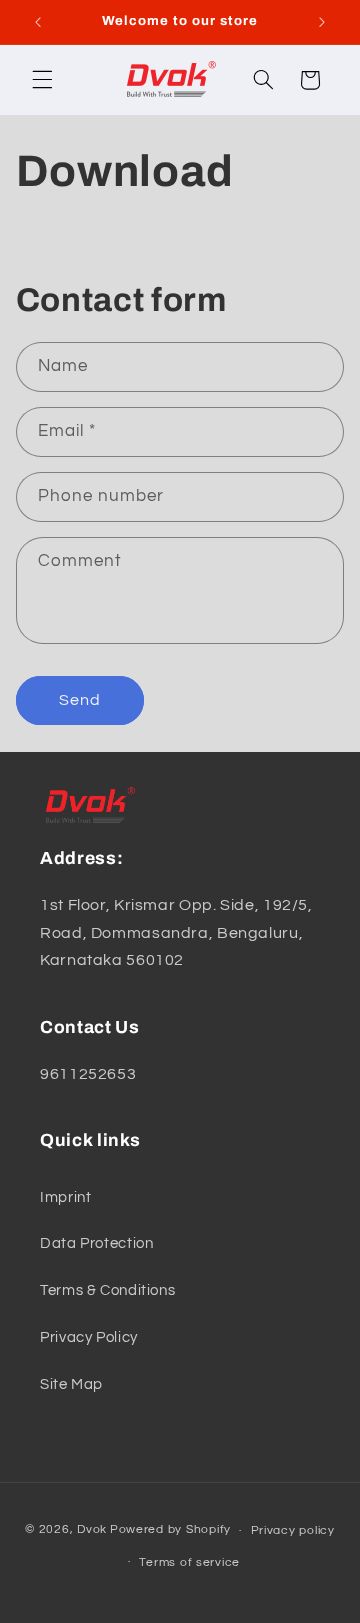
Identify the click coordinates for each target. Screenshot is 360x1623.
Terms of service (189, 1562)
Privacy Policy (89, 1337)
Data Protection (96, 1243)
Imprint (65, 1197)
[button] (42, 80)
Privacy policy (293, 1530)
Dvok (92, 1530)
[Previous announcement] (38, 22)
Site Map (71, 1384)
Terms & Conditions (107, 1290)
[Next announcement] (322, 22)
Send (80, 700)
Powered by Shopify (170, 1530)
